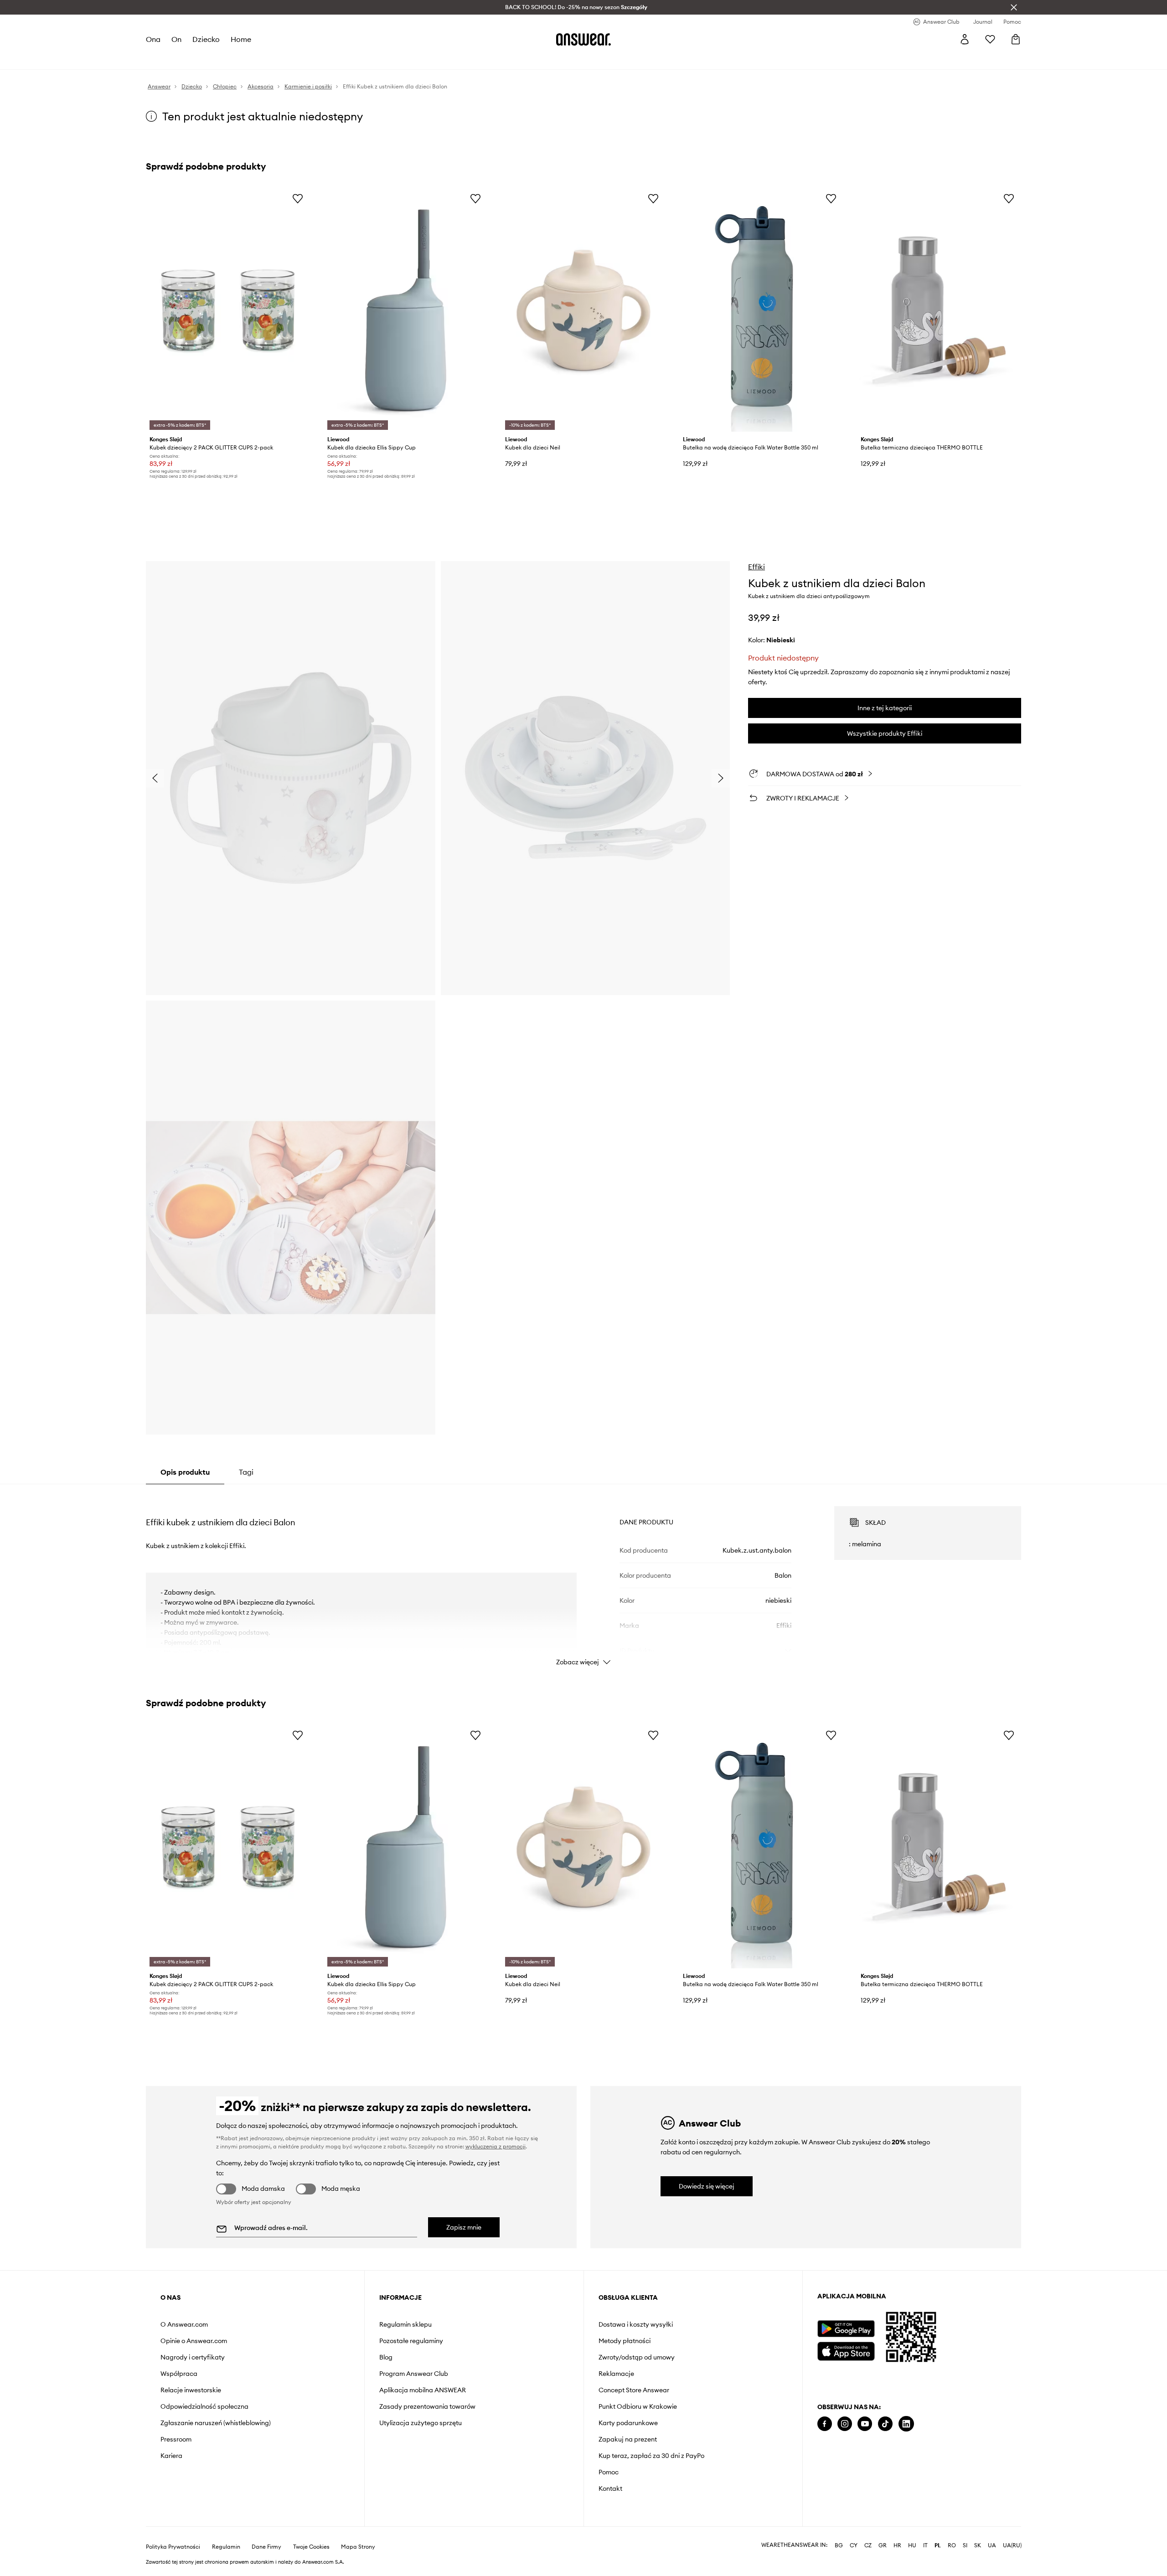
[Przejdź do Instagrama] (845, 2424)
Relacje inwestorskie (191, 2390)
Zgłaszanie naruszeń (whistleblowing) (216, 2423)
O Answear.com (184, 2324)
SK (978, 2545)
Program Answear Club (414, 2374)
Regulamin (226, 2547)
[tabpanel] (583, 1578)
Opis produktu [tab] (185, 1472)
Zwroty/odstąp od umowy (637, 2357)
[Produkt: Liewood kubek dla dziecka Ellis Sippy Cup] (406, 310)
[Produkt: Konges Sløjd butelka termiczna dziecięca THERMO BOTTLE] (939, 310)
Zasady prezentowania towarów (427, 2406)
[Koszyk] (1016, 39)
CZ (868, 2545)
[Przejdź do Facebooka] (825, 2424)
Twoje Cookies (311, 2547)
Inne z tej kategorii (885, 708)
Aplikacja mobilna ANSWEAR (423, 2390)
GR (883, 2545)
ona (153, 39)
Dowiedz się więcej (707, 2186)
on (176, 39)
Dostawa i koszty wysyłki (636, 2324)
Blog (386, 2357)
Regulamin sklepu (405, 2324)
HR (897, 2545)
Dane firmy (266, 2547)
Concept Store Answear (634, 2390)
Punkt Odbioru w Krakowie (638, 2406)
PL (938, 2545)
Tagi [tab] (246, 1472)
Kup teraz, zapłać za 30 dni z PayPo (651, 2456)
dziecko (206, 39)
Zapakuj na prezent (628, 2439)
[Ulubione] (990, 39)
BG (839, 2545)
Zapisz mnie (464, 2227)
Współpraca (179, 2374)
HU (912, 2545)
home (241, 39)
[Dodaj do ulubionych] (298, 198)
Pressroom (176, 2439)
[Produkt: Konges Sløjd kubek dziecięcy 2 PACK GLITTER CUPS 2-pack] (228, 310)
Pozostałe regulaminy (411, 2341)
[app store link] (846, 2350)
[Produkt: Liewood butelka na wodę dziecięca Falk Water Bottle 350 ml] (761, 310)
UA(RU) (1012, 2545)
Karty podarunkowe (628, 2423)
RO (952, 2545)
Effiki (756, 567)
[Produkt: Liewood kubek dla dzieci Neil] (583, 310)
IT (925, 2545)
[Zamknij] (1014, 7)
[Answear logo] (583, 39)
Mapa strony (358, 2547)
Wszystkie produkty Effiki (885, 733)
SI (965, 2545)
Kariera (171, 2456)
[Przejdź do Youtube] (865, 2424)
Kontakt (610, 2488)
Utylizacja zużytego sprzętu (421, 2423)
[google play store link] (846, 2329)
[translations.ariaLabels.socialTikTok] (885, 2424)
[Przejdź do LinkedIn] (906, 2424)
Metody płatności (625, 2341)
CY (854, 2545)
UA (992, 2545)
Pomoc (609, 2472)
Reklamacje (616, 2374)
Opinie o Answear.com (194, 2341)
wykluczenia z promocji (496, 2146)
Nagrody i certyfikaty (193, 2357)
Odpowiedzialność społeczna (204, 2406)
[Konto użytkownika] (965, 39)
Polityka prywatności (173, 2547)
